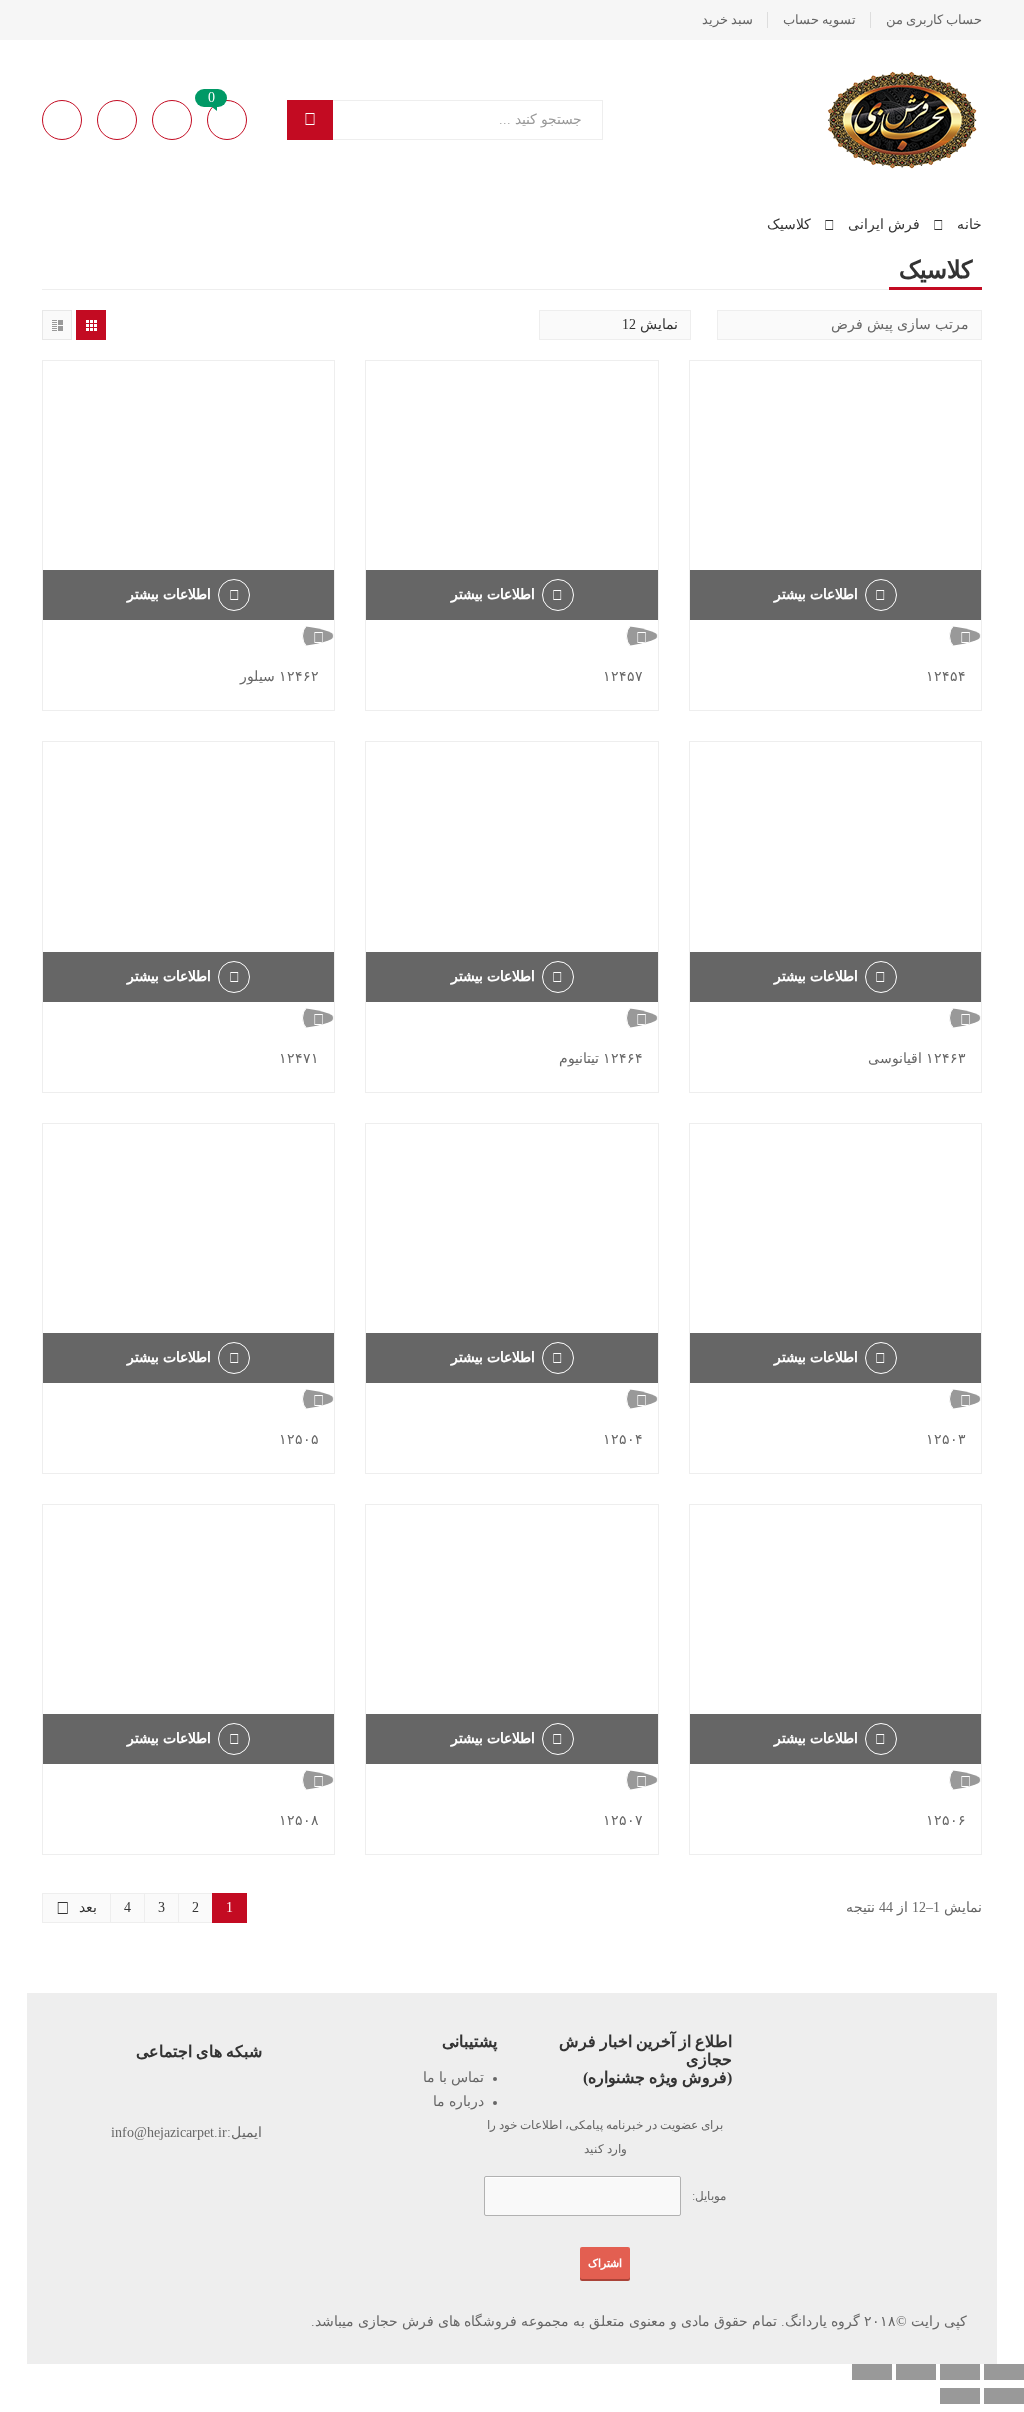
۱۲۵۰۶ (946, 1820)
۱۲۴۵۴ (946, 676)
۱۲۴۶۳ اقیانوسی (917, 1058)
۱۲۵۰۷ (623, 1820)
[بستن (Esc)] (872, 2372)
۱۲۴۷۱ (299, 1058)
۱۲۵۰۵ (299, 1439)
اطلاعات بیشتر (816, 594)
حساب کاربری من (934, 19)
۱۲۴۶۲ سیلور (279, 676)
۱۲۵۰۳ (946, 1439)
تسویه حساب (819, 19)
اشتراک (605, 2263)
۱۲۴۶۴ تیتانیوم (601, 1058)
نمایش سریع (835, 636)
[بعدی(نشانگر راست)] (960, 2396)
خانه (969, 224)
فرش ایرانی (884, 224)
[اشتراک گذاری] (916, 2372)
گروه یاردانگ (822, 2321)
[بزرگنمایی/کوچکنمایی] (1004, 2372)
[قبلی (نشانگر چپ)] (1004, 2396)
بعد (88, 1907)
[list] (57, 325)
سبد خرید (727, 19)
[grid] (91, 325)
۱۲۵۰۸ (299, 1820)
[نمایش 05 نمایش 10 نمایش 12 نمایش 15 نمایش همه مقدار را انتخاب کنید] (615, 325)
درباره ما (458, 2101)
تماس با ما (453, 2077)
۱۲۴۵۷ (623, 676)
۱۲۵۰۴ (623, 1439)
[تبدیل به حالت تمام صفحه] (960, 2372)
